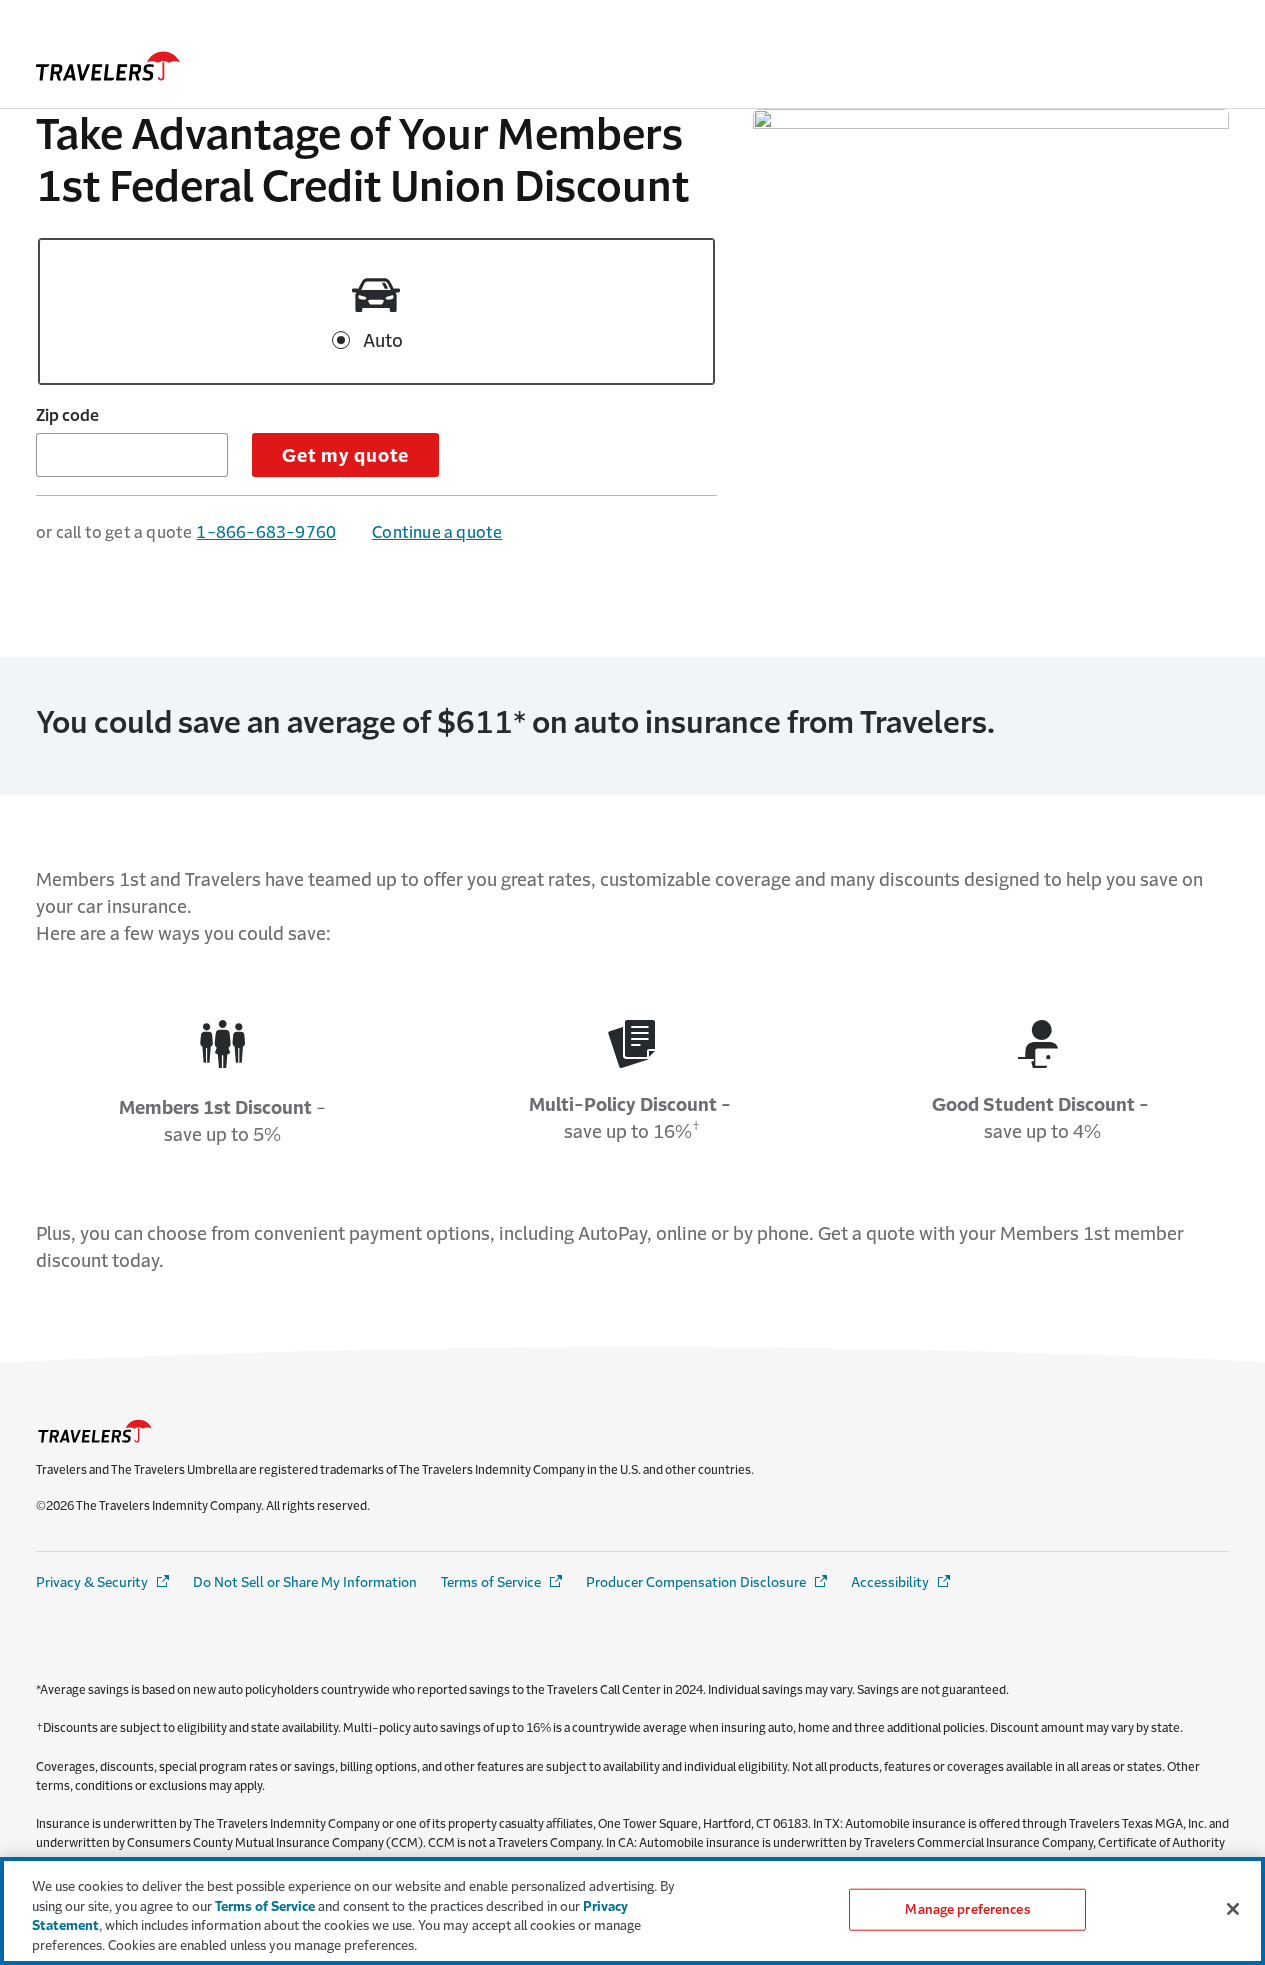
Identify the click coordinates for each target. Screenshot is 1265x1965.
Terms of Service (503, 1582)
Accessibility (902, 1582)
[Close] (1233, 1909)
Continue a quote (437, 532)
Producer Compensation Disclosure (708, 1582)
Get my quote (345, 456)
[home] (108, 66)
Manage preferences (967, 1909)
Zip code (67, 415)
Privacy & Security (104, 1582)
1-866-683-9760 (266, 532)
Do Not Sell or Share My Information (305, 1582)
